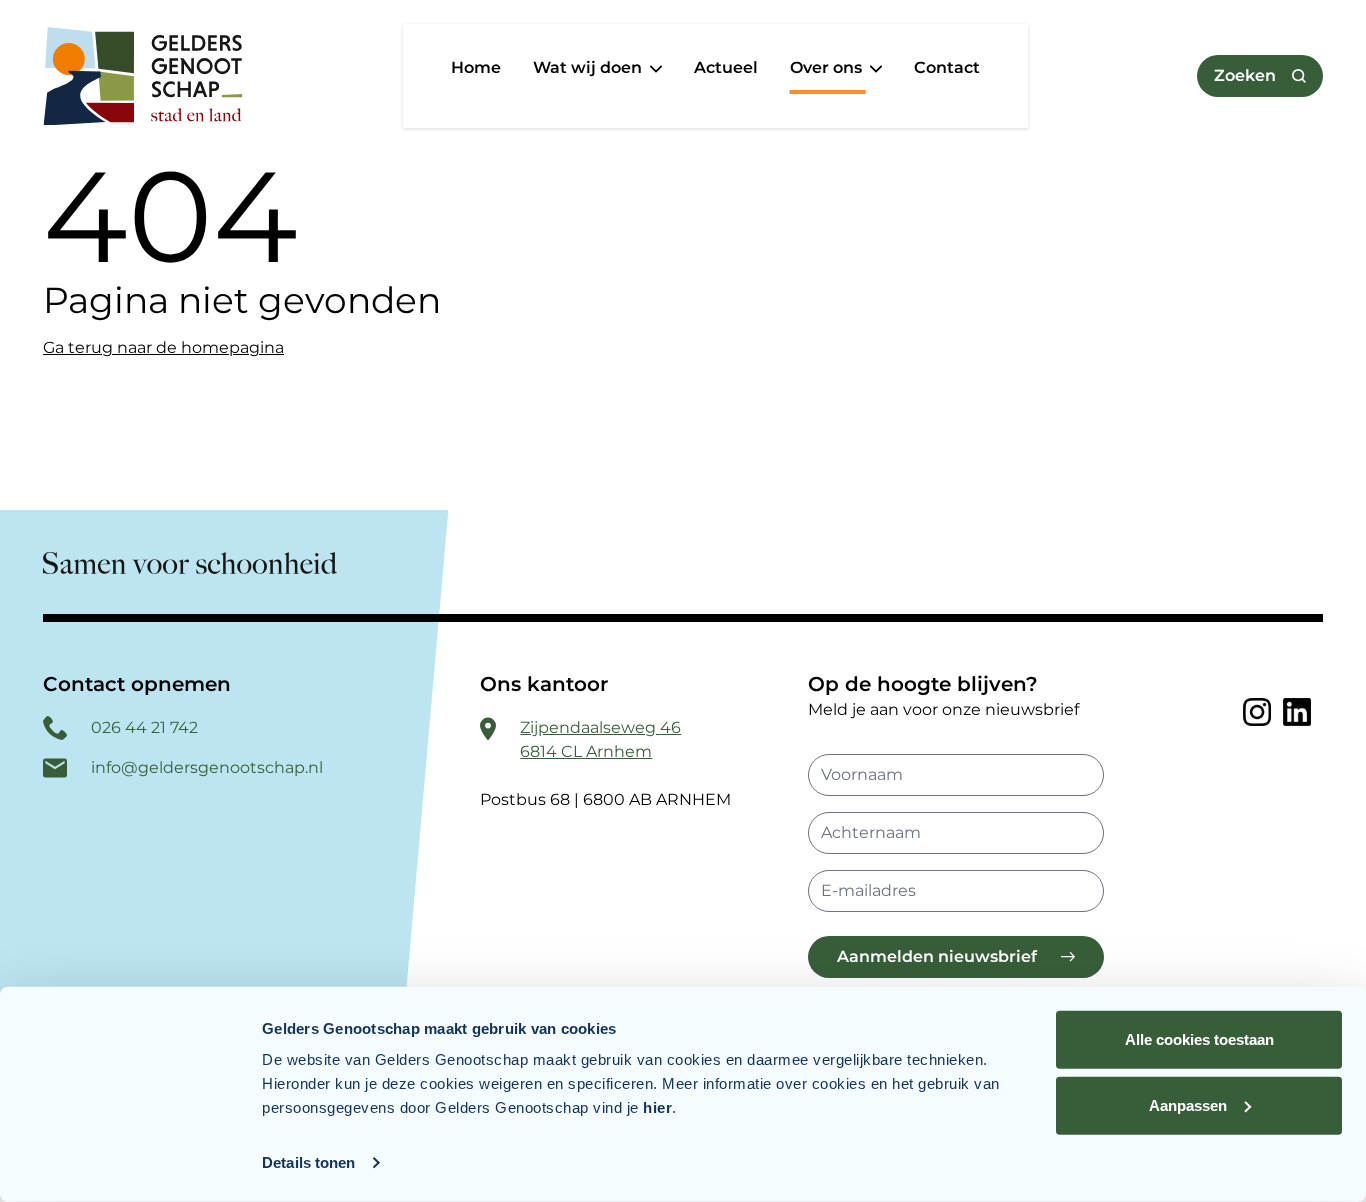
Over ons (828, 67)
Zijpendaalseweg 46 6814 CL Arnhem (600, 739)
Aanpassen (1188, 1104)
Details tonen (308, 1162)
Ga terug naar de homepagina (163, 347)
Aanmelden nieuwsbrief (937, 956)
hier (657, 1107)
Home (476, 67)
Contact (947, 67)
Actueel (726, 67)
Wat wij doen (589, 67)
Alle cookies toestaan (1199, 1039)
